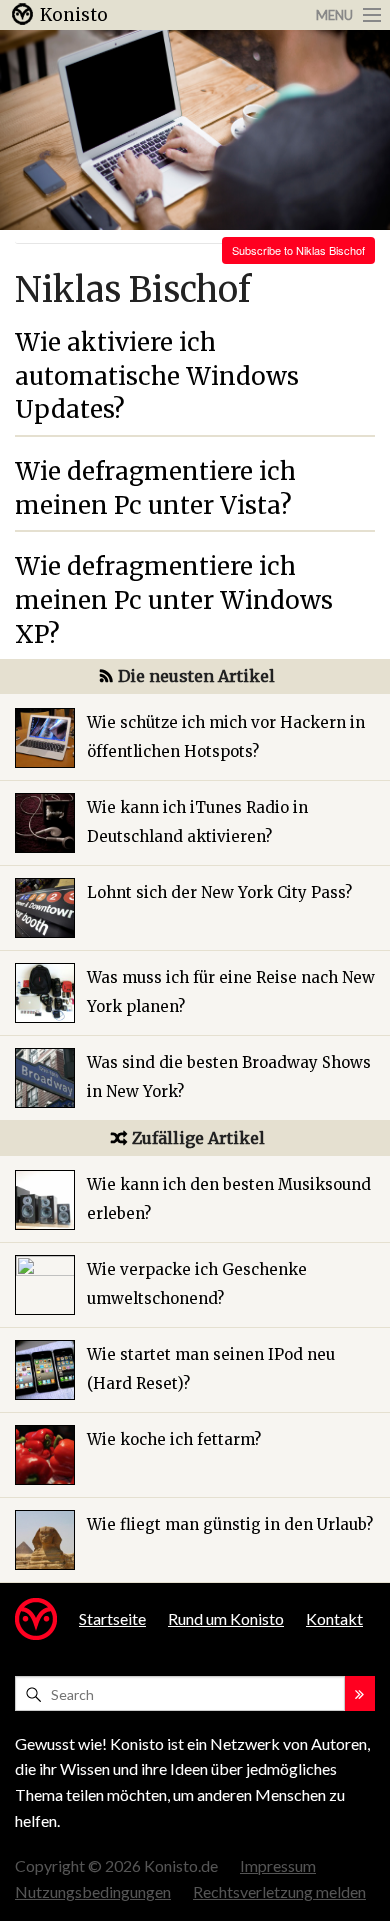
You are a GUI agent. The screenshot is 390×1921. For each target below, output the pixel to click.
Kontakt (334, 1618)
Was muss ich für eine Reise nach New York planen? (231, 992)
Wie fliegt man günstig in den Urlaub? (230, 1524)
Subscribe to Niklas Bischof (298, 250)
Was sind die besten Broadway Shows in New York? (229, 1077)
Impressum (278, 1865)
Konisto (74, 15)
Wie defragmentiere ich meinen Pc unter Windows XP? (174, 600)
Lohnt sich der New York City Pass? (219, 892)
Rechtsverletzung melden (279, 1891)
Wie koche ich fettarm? (174, 1439)
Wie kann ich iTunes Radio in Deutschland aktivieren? (197, 822)
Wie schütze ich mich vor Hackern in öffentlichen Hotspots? (226, 737)
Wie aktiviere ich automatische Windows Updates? (157, 376)
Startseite (112, 1618)
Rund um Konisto (226, 1618)
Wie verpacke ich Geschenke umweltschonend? (197, 1284)
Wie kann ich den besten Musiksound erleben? (229, 1199)
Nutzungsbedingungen (93, 1891)
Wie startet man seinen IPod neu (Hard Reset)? (211, 1369)
